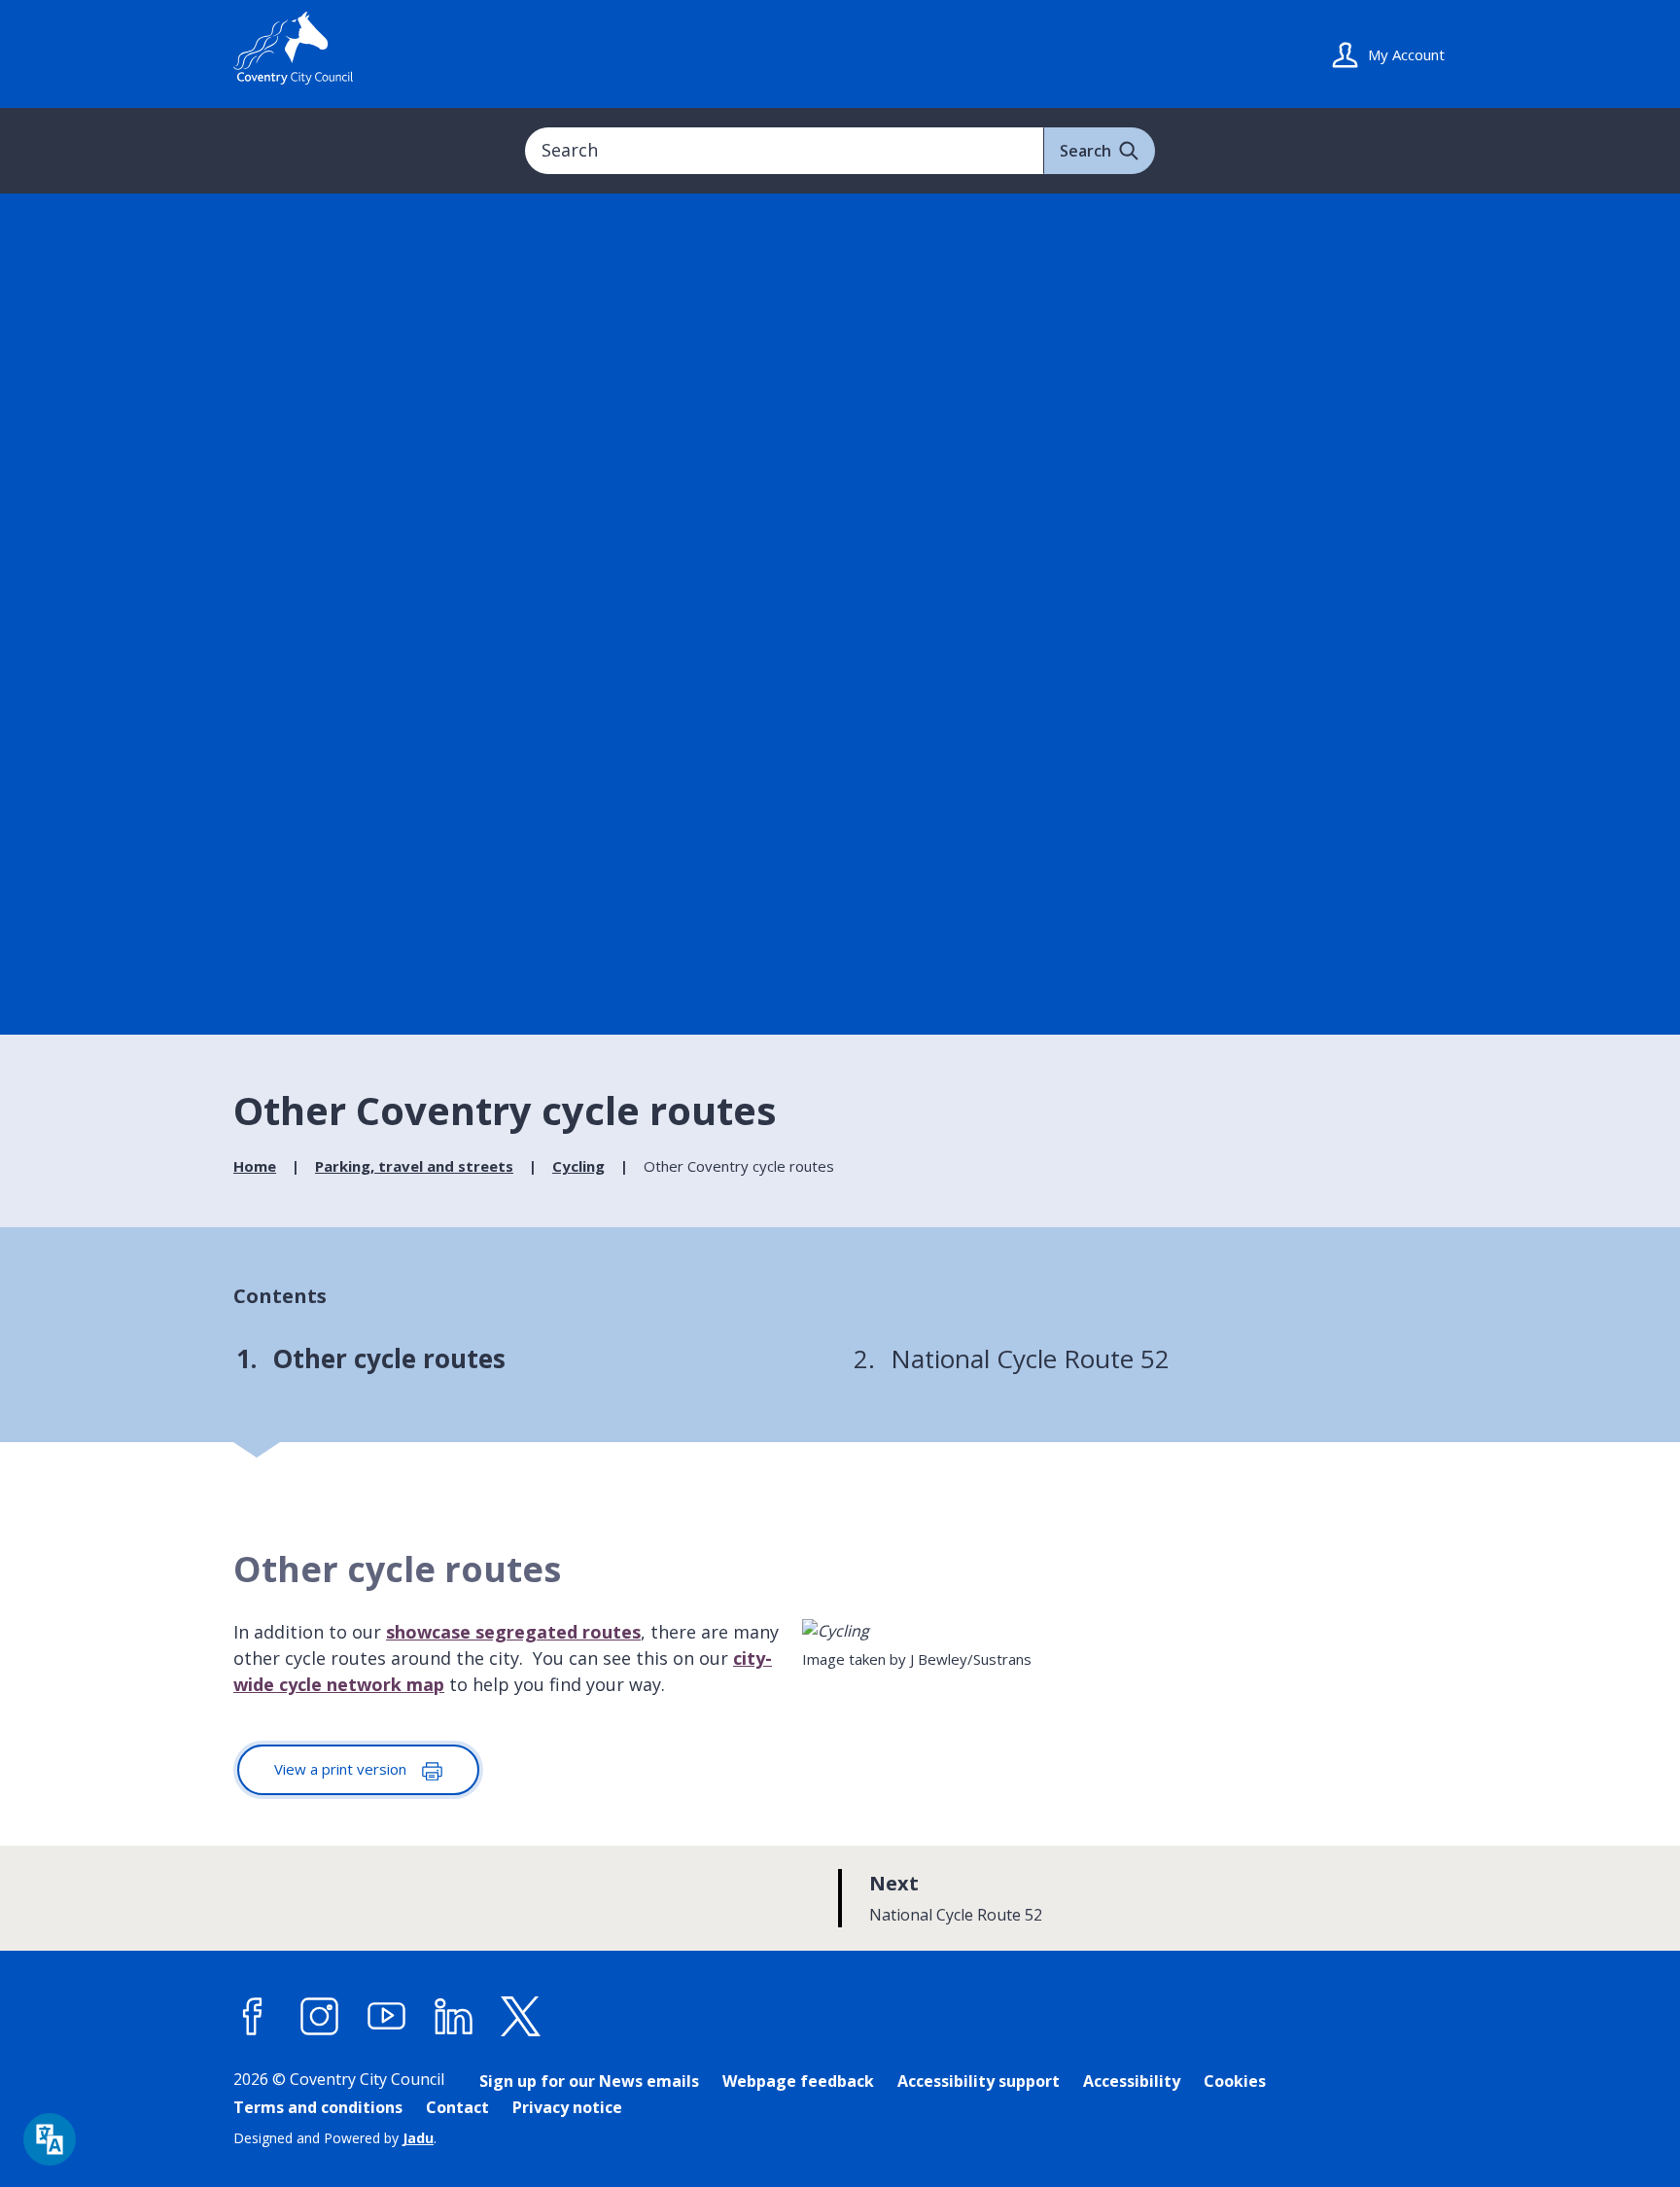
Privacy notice (567, 2107)
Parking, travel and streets (414, 1166)
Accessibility (1132, 2081)
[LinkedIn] (454, 2017)
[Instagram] (320, 2017)
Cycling (578, 1166)
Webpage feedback (798, 2081)
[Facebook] (253, 2017)
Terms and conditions (318, 2107)
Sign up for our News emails (589, 2081)
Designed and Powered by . (335, 2138)
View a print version (342, 1769)
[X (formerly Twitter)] (521, 2017)
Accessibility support (979, 2081)
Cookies (1235, 2081)
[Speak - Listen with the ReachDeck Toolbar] (50, 2139)
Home (255, 1166)
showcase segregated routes (513, 1632)
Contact (457, 2107)
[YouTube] (387, 2017)
